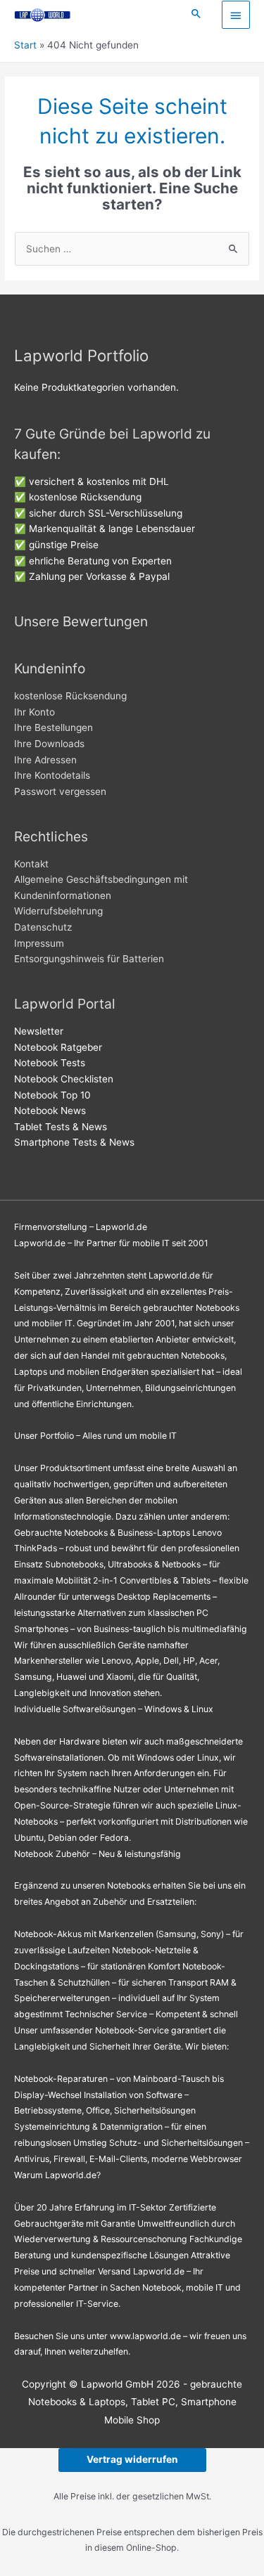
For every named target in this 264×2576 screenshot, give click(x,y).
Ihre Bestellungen (54, 727)
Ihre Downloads (49, 744)
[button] (196, 14)
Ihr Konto (34, 712)
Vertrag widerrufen (132, 2459)
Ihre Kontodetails (52, 775)
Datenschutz (43, 927)
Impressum (39, 943)
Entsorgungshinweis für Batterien (89, 959)
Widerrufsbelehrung (58, 911)
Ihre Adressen (45, 760)
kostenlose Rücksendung (70, 696)
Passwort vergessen (60, 791)
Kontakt (31, 864)
